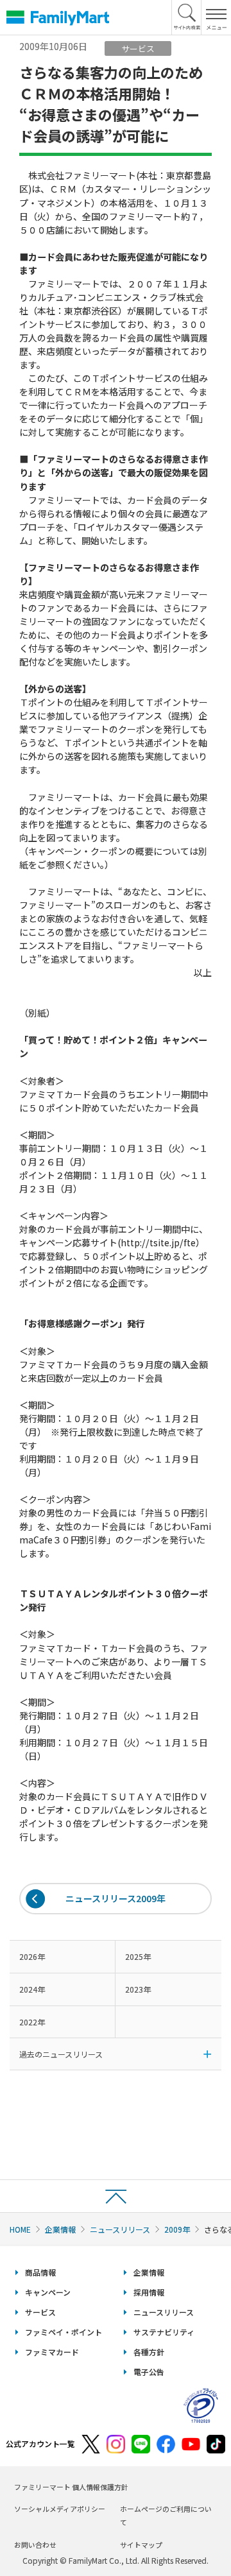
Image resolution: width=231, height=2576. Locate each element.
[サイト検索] (187, 17)
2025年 (138, 1956)
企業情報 (60, 2229)
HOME (20, 2229)
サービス (40, 2312)
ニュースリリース (120, 2229)
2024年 (32, 1989)
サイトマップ (141, 2545)
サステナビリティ (164, 2332)
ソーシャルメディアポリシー (60, 2509)
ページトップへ (116, 2196)
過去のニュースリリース (61, 2054)
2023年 (138, 1989)
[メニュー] (216, 17)
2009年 (177, 2229)
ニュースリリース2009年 (116, 1898)
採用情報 (149, 2292)
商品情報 (40, 2272)
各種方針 (149, 2352)
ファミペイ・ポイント (64, 2332)
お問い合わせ (35, 2545)
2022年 (32, 2022)
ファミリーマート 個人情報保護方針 (71, 2487)
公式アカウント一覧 (40, 2443)
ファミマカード (52, 2352)
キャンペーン (48, 2292)
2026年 (32, 1956)
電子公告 (149, 2372)
